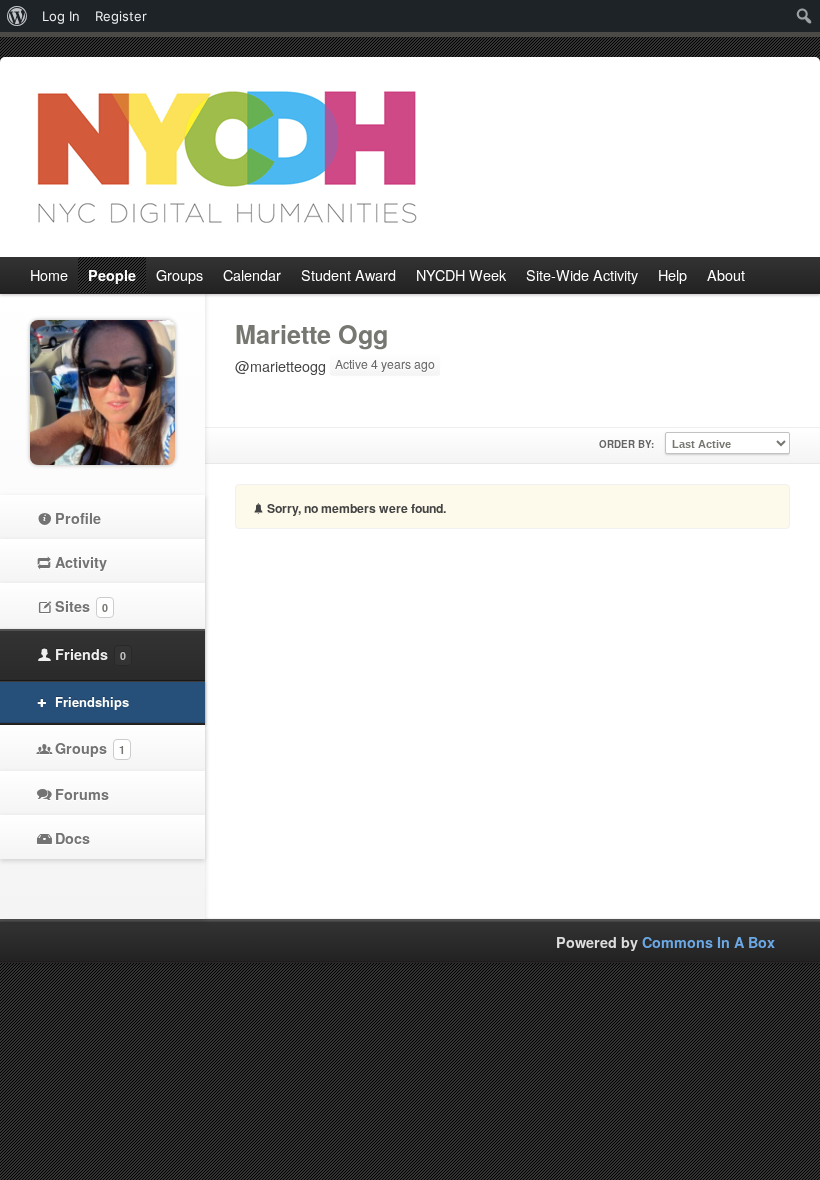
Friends (90, 654)
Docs (72, 838)
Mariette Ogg (311, 334)
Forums (82, 794)
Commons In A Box (708, 942)
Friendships (92, 701)
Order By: (626, 444)
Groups (90, 748)
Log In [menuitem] (61, 16)
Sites (81, 606)
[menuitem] (17, 16)
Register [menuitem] (121, 16)
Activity (81, 562)
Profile (78, 518)
